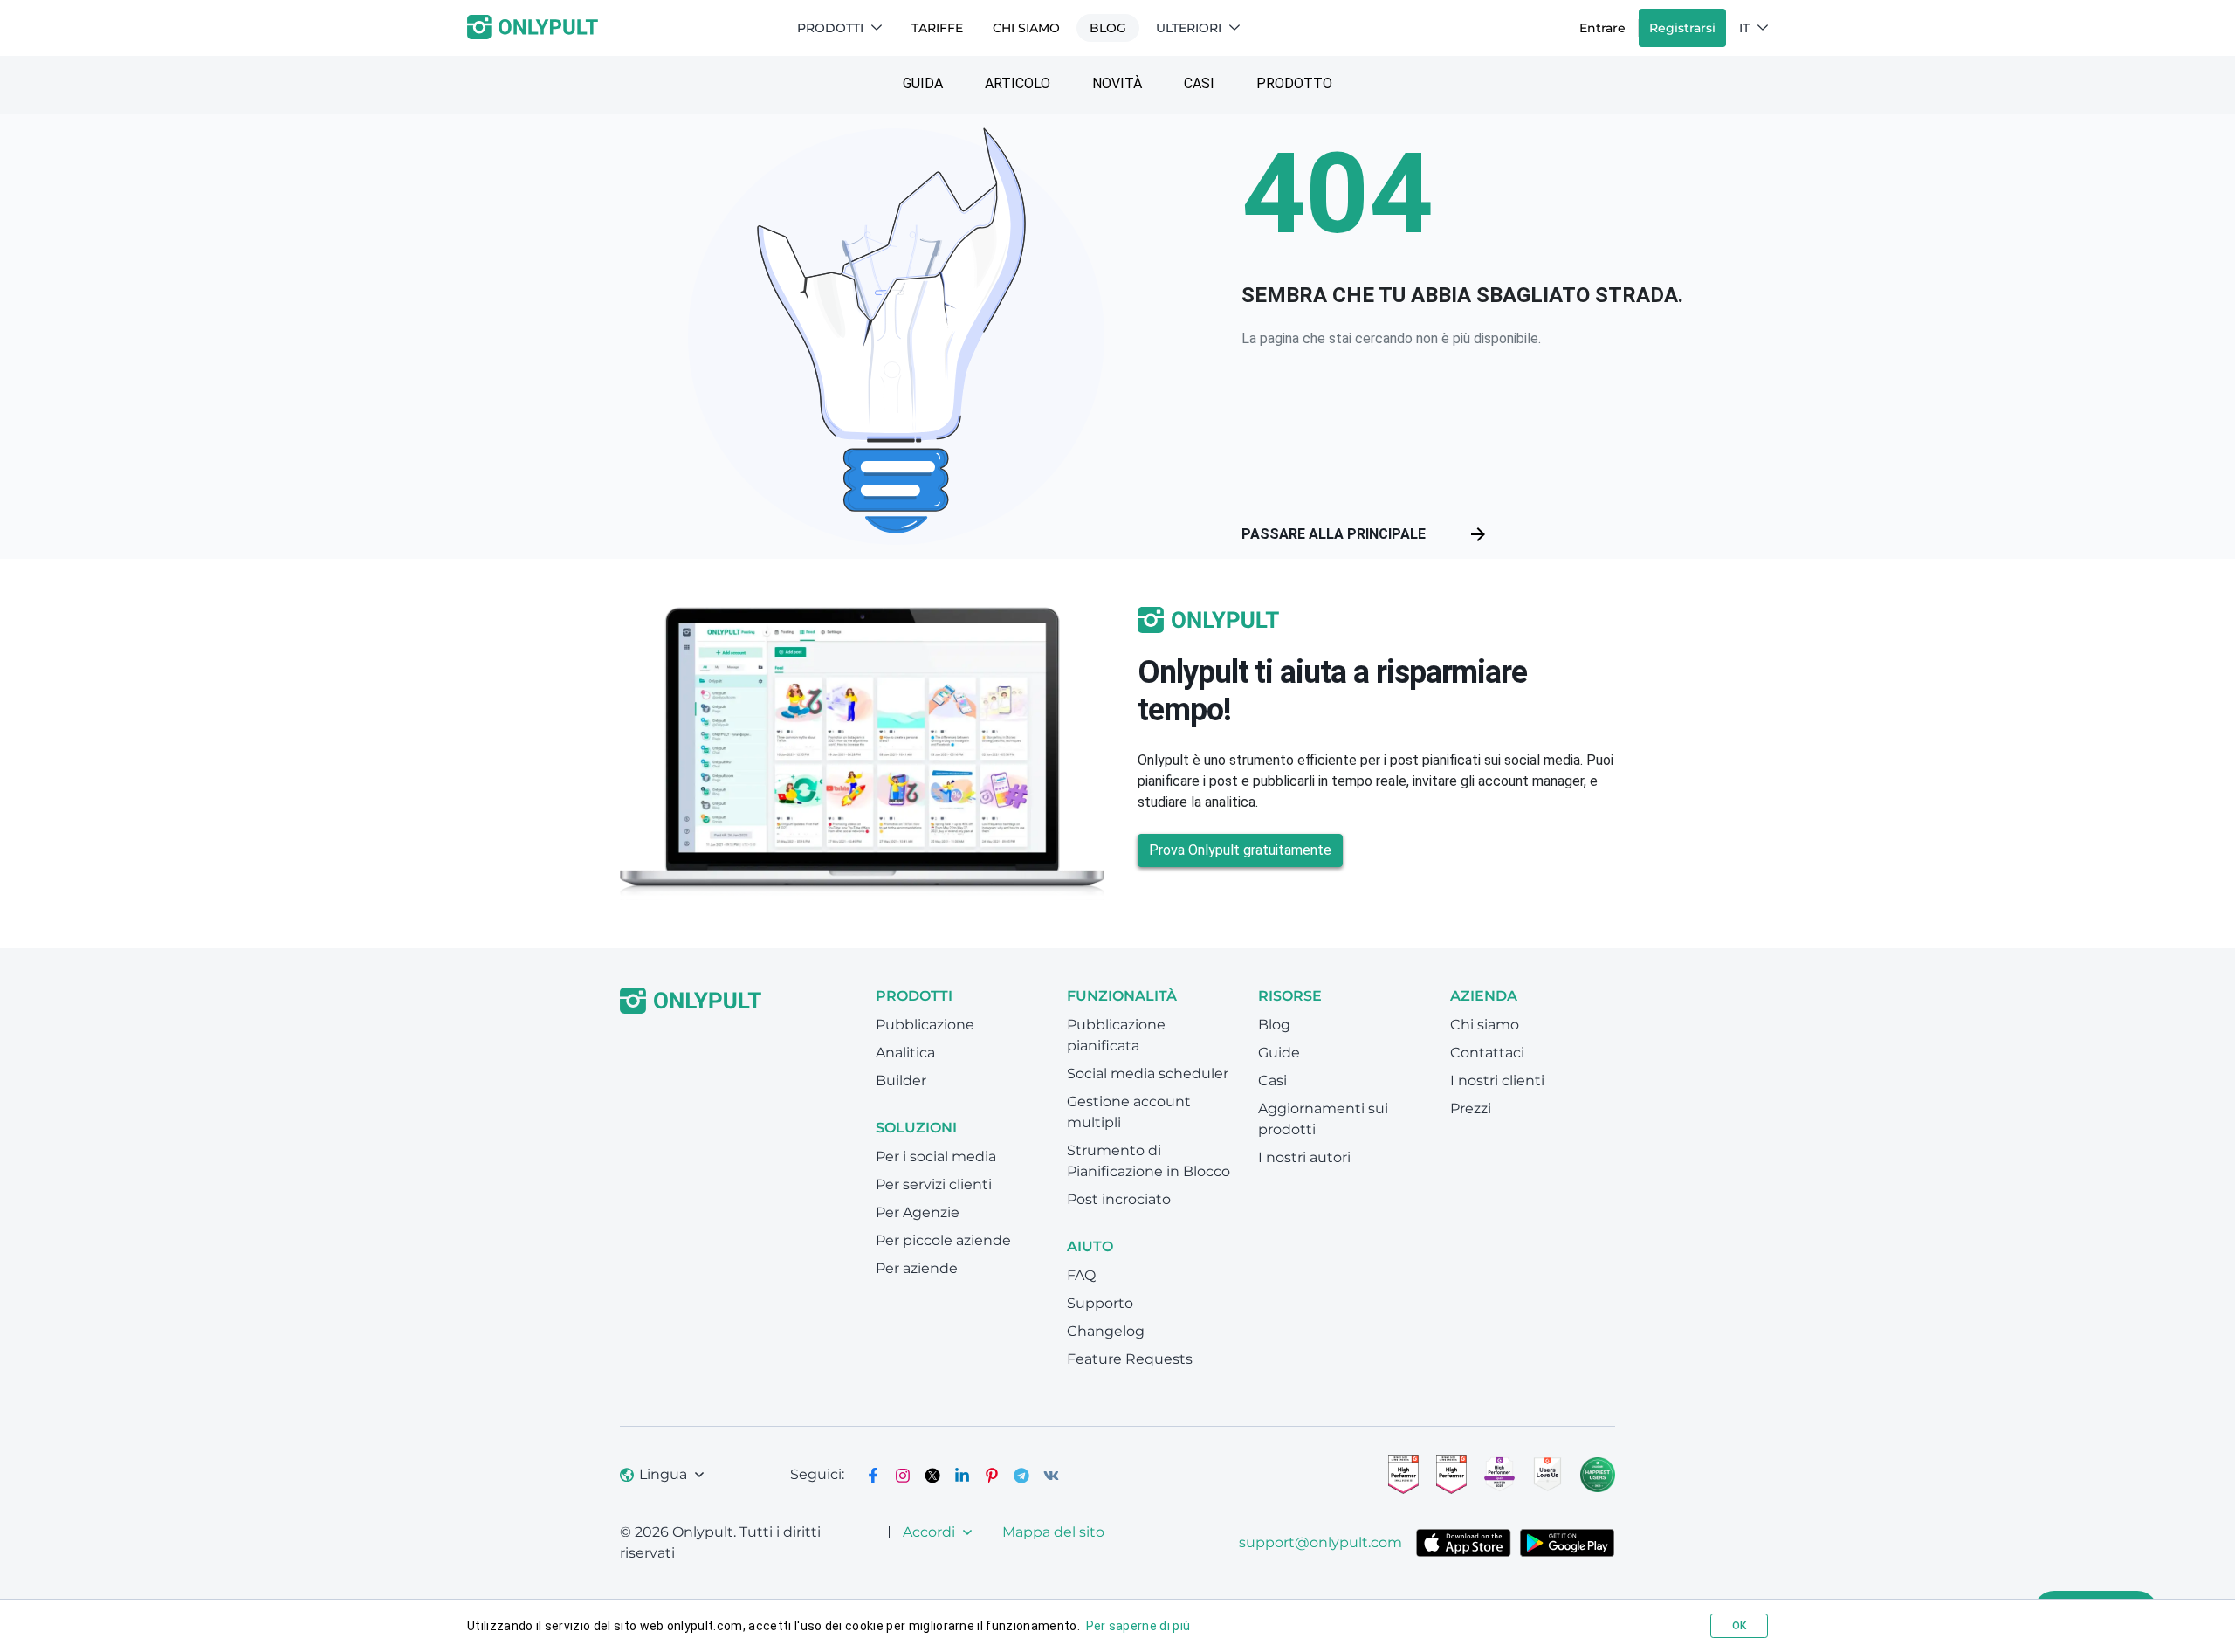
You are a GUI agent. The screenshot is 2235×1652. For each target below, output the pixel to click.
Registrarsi (1682, 28)
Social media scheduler (1148, 1074)
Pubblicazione (925, 1025)
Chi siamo (1026, 28)
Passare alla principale (1334, 534)
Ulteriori (1189, 28)
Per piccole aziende (943, 1240)
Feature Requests (1130, 1359)
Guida (923, 83)
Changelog (1106, 1331)
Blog (1108, 28)
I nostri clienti (1497, 1081)
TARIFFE (937, 28)
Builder (901, 1081)
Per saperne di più (1138, 1626)
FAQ (1081, 1275)
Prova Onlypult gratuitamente (1240, 850)
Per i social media (936, 1156)
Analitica (905, 1053)
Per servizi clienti (934, 1184)
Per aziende (917, 1268)
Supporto (1100, 1303)
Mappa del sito (1053, 1532)
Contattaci (1487, 1053)
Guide (1279, 1053)
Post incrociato (1119, 1199)
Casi (1272, 1081)
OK (1739, 1626)
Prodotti (830, 28)
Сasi (1199, 83)
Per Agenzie (918, 1212)
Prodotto (1294, 83)
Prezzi (1471, 1108)
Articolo (1018, 83)
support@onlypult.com (1320, 1542)
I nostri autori (1304, 1157)
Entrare (1602, 28)
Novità (1117, 83)
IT (1744, 28)
